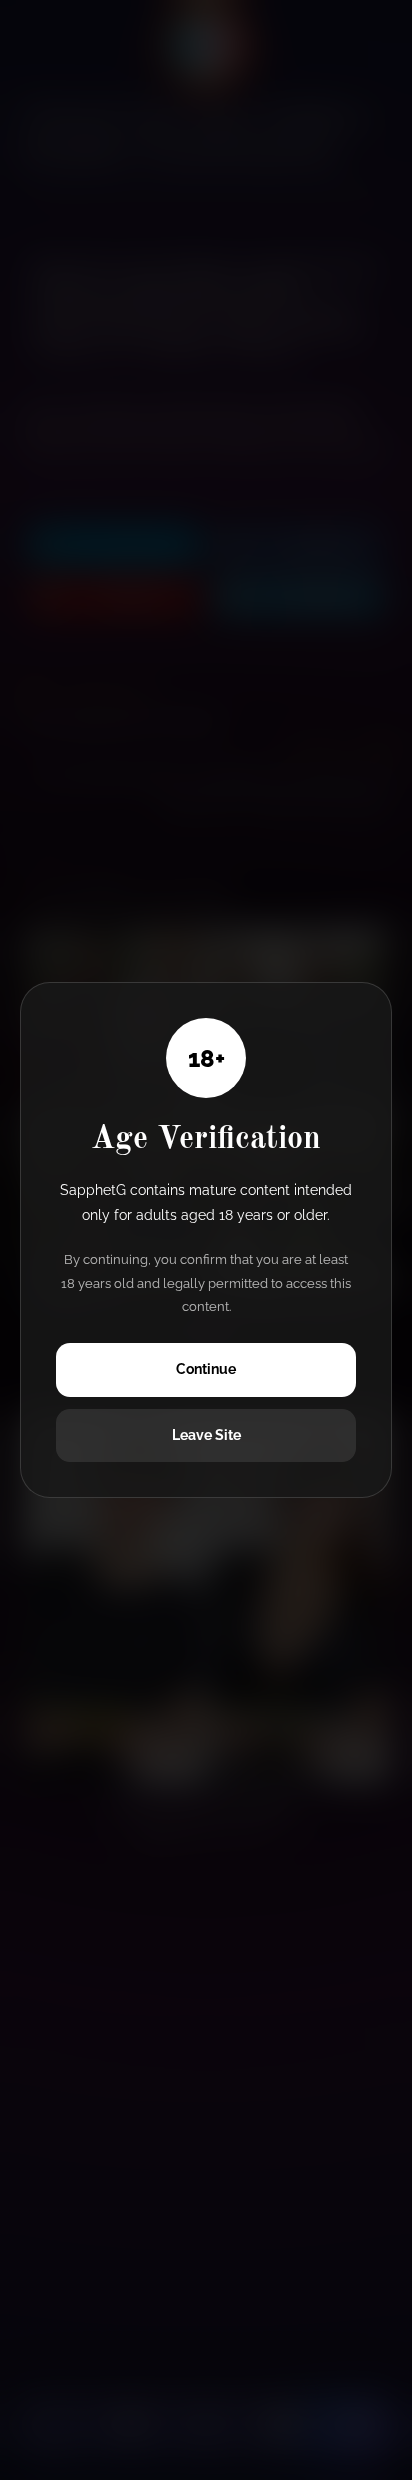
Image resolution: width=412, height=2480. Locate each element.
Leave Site (206, 1435)
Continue (206, 1369)
